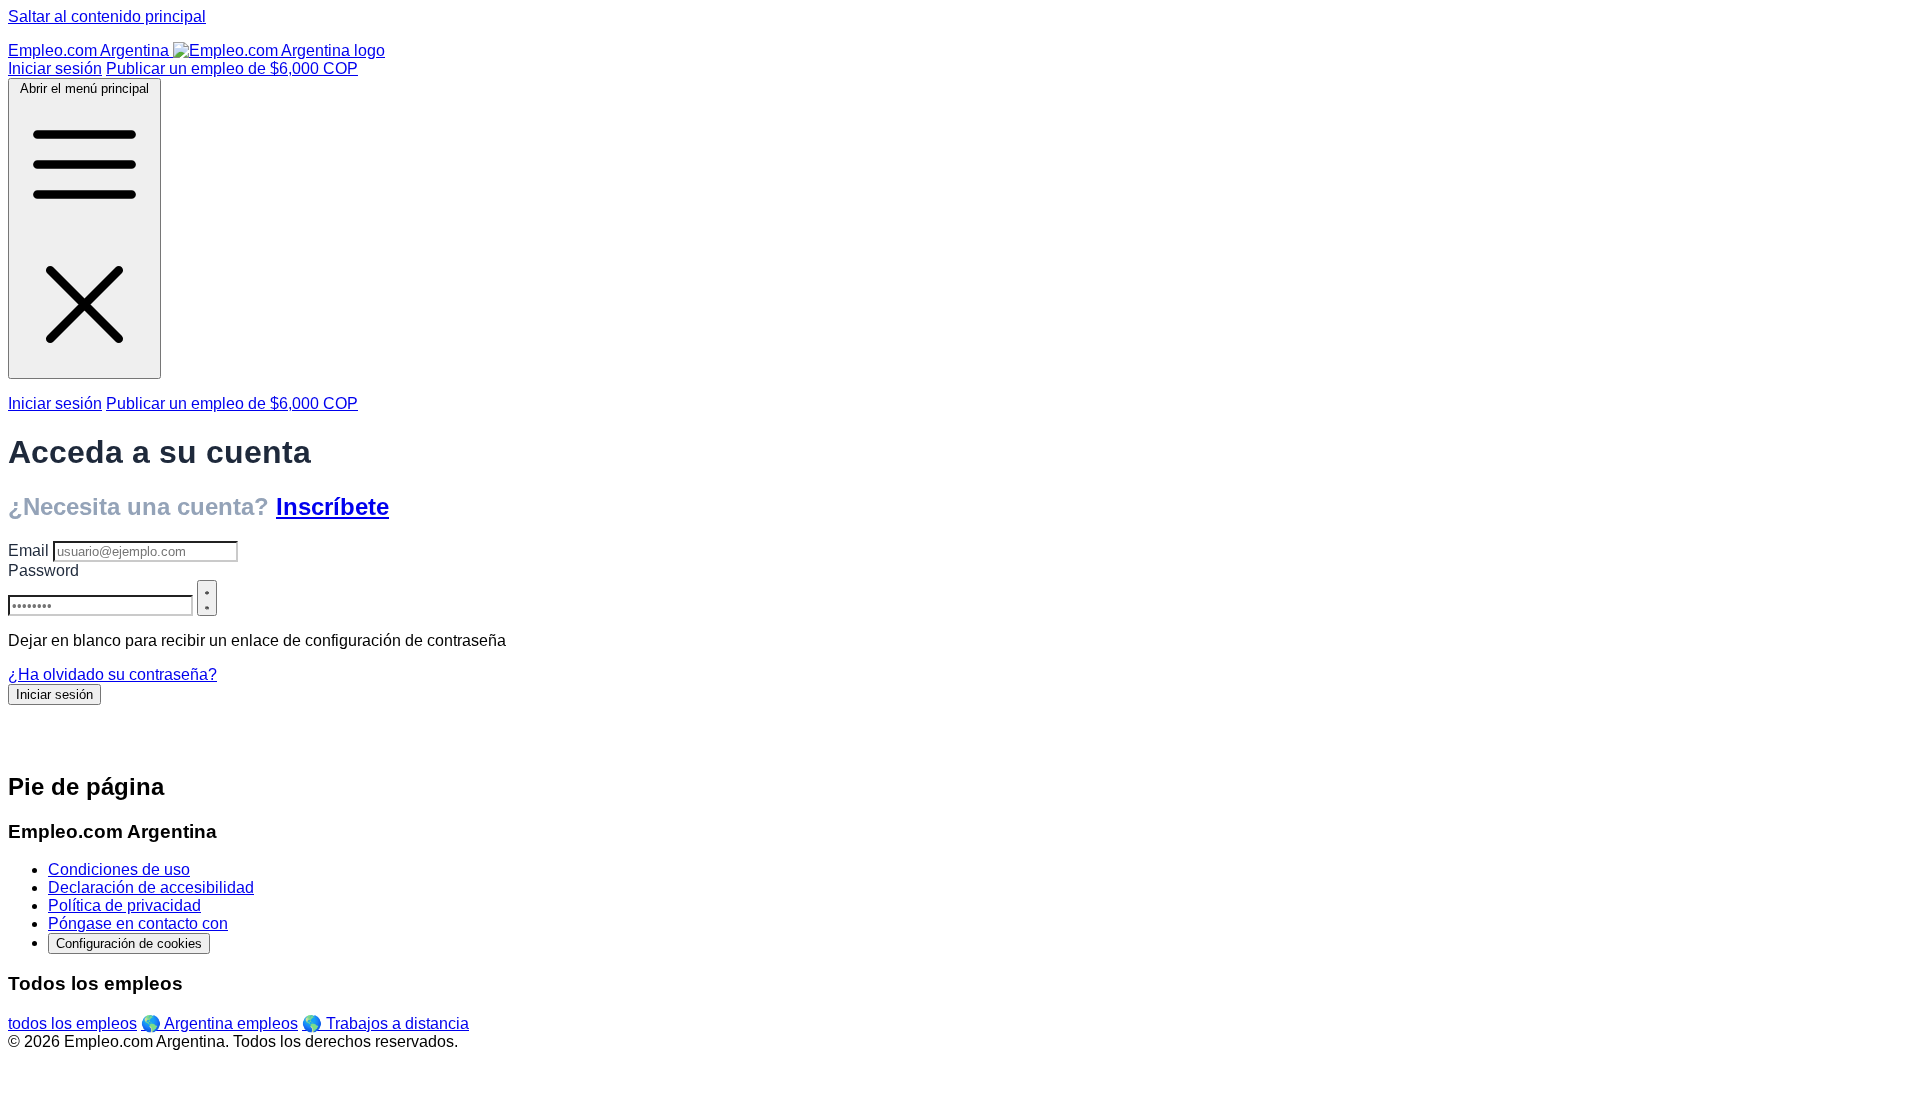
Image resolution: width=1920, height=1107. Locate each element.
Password (43, 570)
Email (28, 550)
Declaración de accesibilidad (151, 887)
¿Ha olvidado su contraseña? (112, 674)
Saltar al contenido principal (107, 16)
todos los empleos (72, 1023)
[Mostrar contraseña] (207, 598)
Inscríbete (332, 506)
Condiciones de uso (119, 869)
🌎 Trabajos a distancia (385, 1023)
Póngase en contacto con (138, 923)
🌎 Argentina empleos (219, 1023)
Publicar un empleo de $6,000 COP (232, 68)
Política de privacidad (124, 905)
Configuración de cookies (129, 943)
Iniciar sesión (55, 68)
